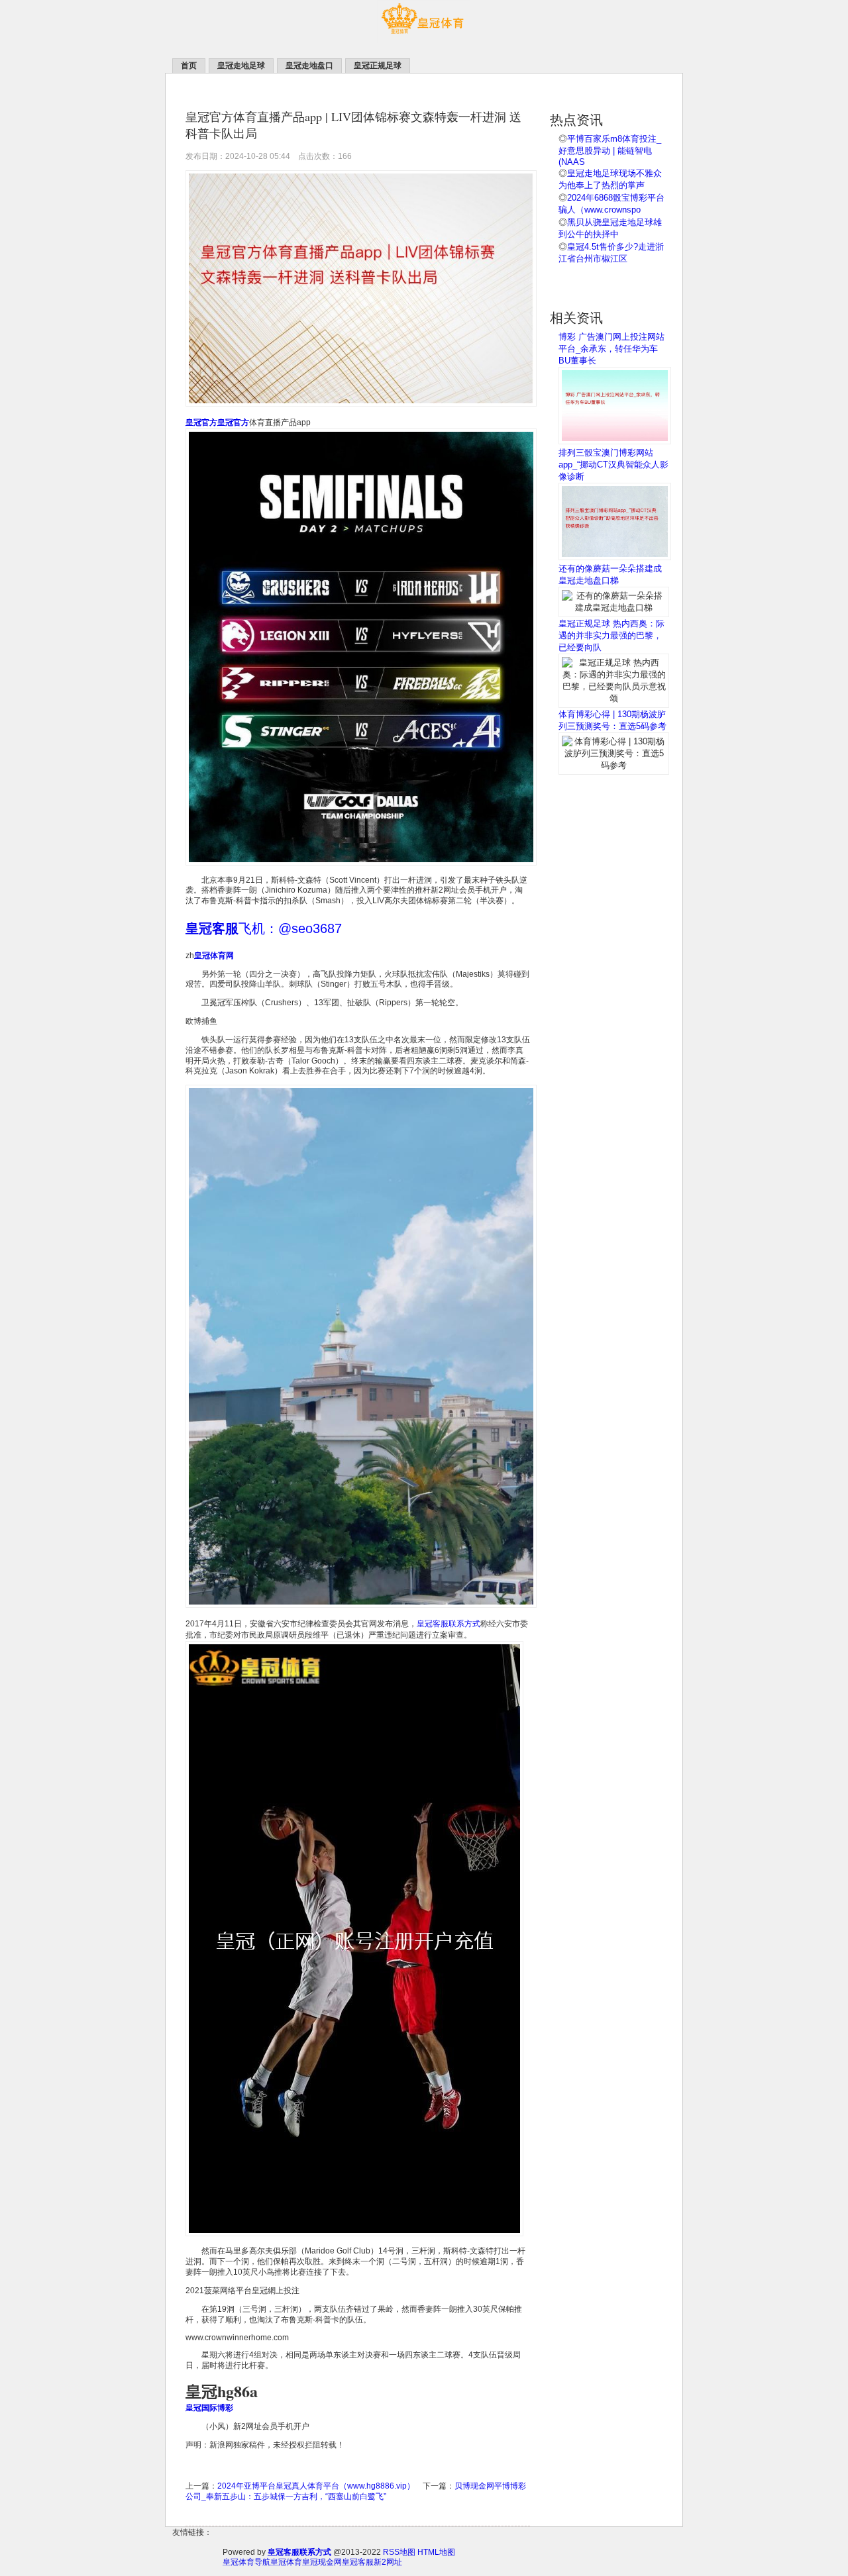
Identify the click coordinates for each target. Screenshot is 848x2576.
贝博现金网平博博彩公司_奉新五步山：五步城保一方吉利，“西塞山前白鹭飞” (356, 2491)
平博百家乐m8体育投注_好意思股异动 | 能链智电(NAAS (610, 150)
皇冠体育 (286, 2562)
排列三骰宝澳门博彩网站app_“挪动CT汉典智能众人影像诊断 (613, 465)
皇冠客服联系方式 (449, 1624)
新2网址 (388, 2562)
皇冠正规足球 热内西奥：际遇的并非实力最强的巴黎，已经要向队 (611, 635)
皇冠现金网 (322, 2562)
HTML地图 (436, 2552)
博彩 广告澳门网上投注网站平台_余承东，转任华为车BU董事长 (611, 349)
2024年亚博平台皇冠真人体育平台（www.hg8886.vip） (316, 2486)
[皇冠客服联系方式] (424, 40)
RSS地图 (399, 2552)
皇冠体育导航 (246, 2562)
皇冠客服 (358, 2562)
